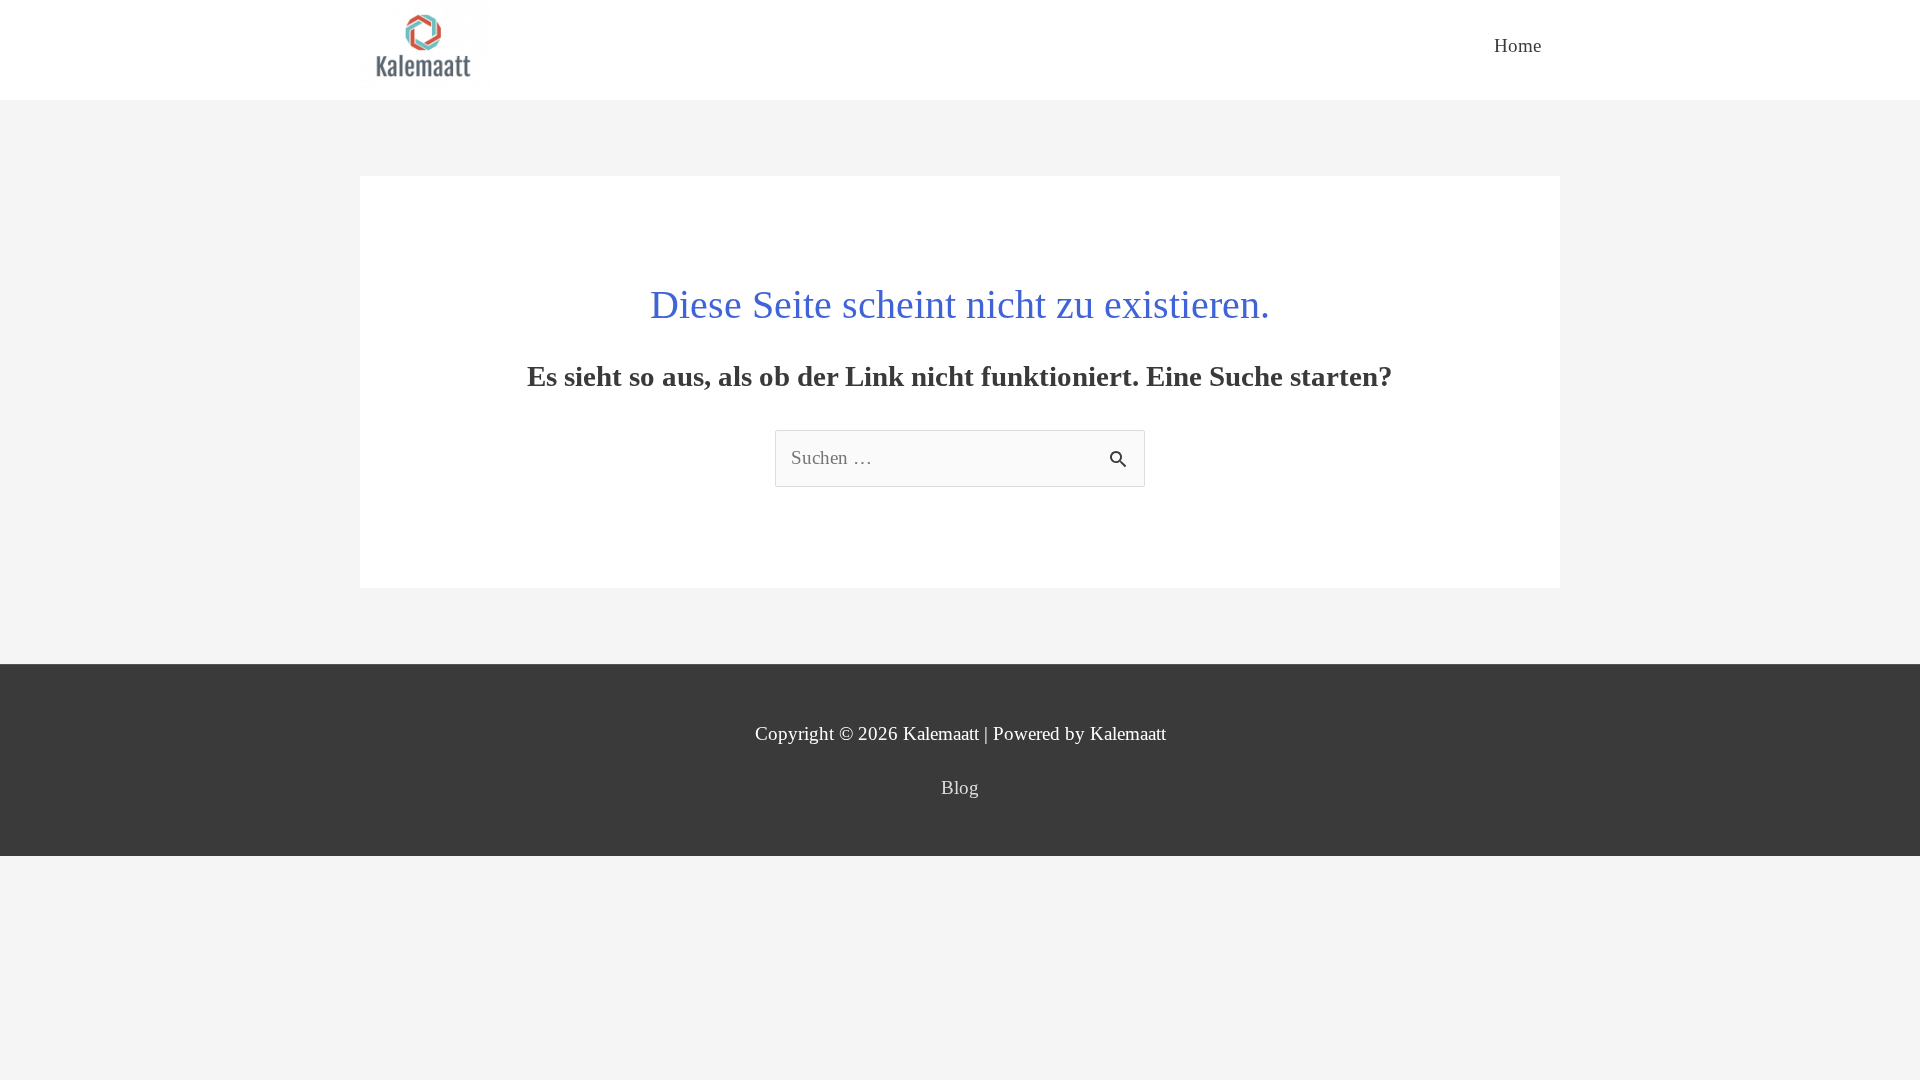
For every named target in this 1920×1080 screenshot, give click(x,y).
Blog (960, 787)
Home (1517, 45)
